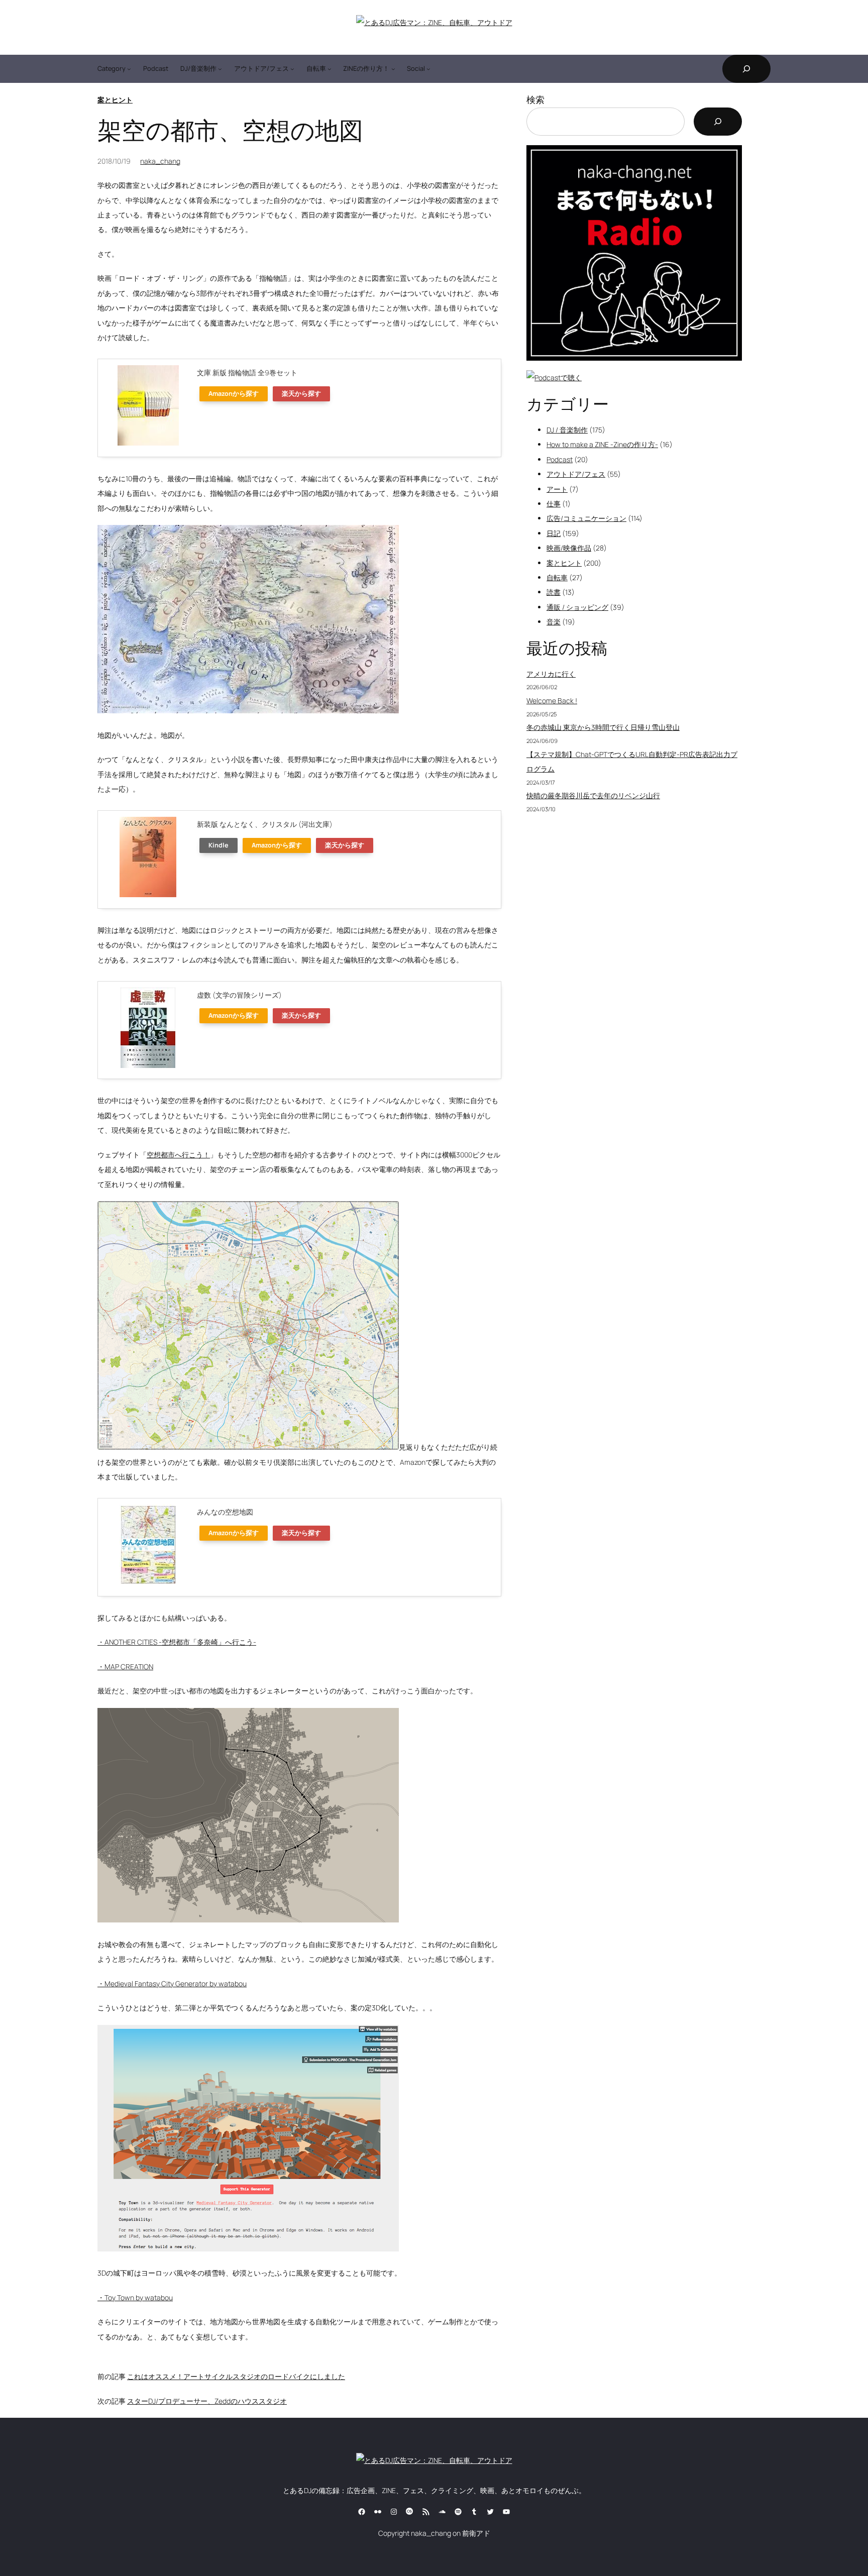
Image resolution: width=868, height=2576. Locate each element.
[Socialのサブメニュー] (428, 69)
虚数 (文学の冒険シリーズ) (239, 995)
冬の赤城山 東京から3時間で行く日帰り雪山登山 (603, 727)
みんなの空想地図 (225, 1512)
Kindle (219, 845)
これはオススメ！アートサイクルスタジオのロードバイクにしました (236, 2376)
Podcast (560, 459)
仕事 (554, 504)
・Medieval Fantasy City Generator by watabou (172, 1983)
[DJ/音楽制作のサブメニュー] (220, 69)
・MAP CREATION (125, 1667)
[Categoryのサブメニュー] (129, 69)
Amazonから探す (234, 394)
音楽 (554, 622)
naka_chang (160, 161)
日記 (554, 533)
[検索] (718, 122)
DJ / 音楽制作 (567, 430)
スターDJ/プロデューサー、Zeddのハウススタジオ (207, 2401)
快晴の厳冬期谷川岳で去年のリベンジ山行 (593, 795)
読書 (554, 592)
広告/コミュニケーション (586, 518)
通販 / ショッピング (577, 607)
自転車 (557, 577)
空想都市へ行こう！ (178, 1155)
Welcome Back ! (552, 701)
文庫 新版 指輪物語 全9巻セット (247, 372)
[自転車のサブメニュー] (330, 69)
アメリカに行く (551, 674)
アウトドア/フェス (576, 474)
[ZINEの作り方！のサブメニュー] (393, 69)
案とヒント (115, 100)
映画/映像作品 (569, 548)
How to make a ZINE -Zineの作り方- (602, 444)
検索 (535, 99)
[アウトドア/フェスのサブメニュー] (292, 69)
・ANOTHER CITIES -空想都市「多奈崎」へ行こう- (177, 1642)
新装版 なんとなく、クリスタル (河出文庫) (265, 824)
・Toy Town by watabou (135, 2297)
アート (557, 489)
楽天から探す (301, 394)
